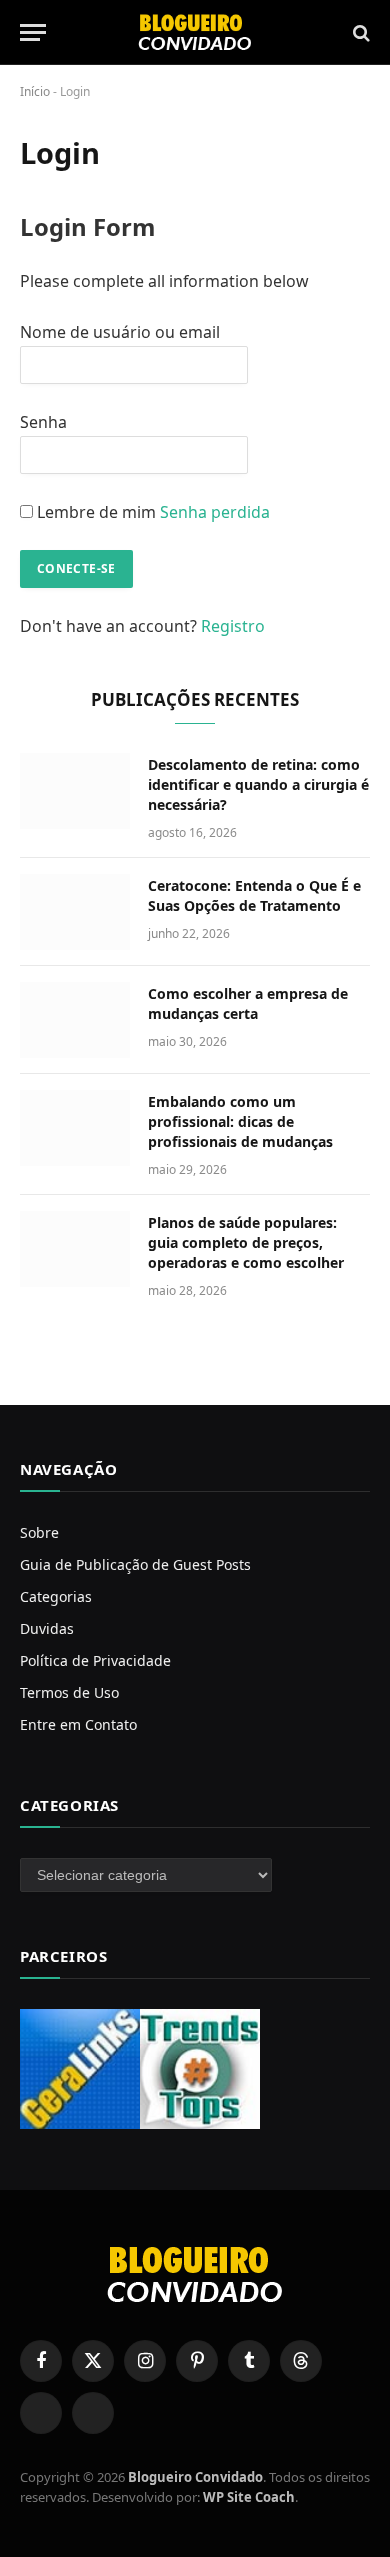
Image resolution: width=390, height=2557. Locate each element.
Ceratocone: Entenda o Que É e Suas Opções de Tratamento (254, 895)
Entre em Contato (78, 1724)
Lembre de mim (96, 512)
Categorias (56, 1596)
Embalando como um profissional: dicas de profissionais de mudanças (240, 1121)
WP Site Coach (249, 2497)
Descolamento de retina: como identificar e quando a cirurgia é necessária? (258, 784)
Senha (43, 422)
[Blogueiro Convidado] (195, 32)
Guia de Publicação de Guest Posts (135, 1564)
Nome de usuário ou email (120, 332)
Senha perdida (215, 512)
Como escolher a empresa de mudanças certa (248, 1003)
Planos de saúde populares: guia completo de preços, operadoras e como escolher (246, 1242)
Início (35, 91)
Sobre (39, 1532)
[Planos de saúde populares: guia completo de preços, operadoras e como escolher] (75, 1249)
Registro (233, 626)
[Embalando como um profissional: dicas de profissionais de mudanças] (75, 1128)
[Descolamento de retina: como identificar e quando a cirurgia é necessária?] (75, 791)
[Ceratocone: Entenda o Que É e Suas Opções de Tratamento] (75, 912)
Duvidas (47, 1628)
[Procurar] (359, 32)
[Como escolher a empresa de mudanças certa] (75, 1020)
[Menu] (33, 32)
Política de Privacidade (95, 1660)
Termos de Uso (69, 1692)
